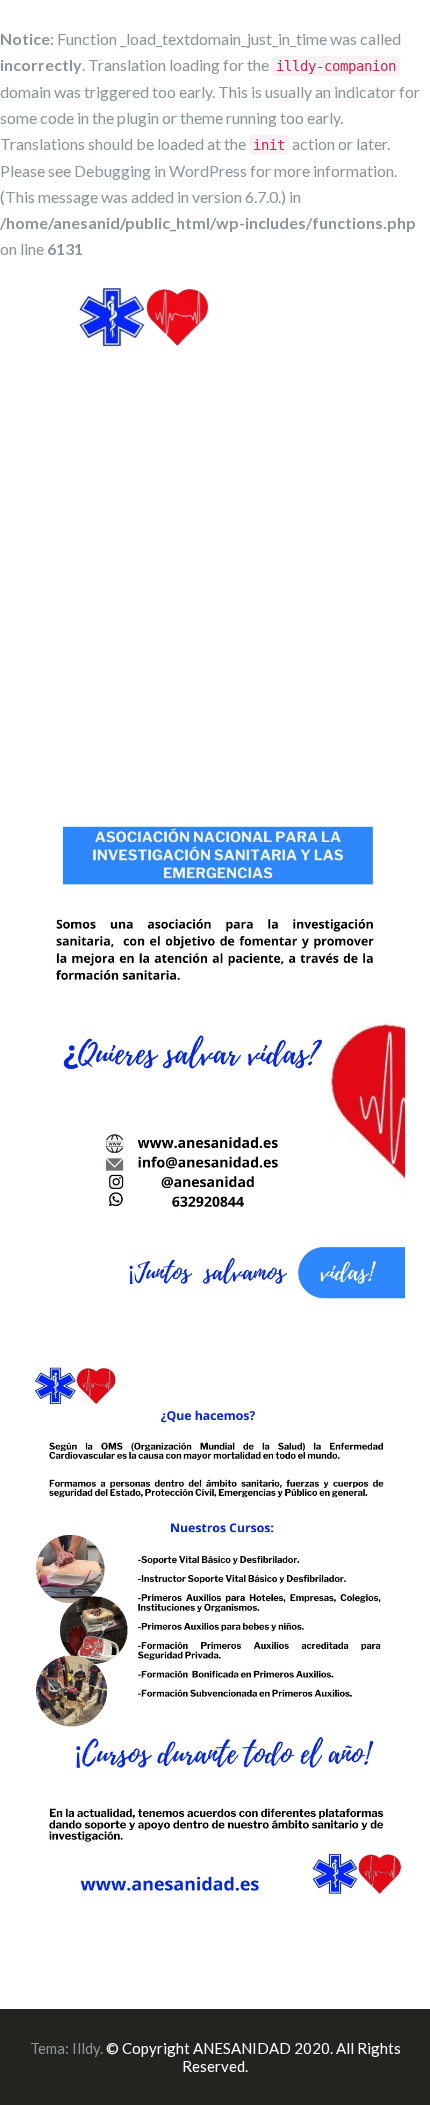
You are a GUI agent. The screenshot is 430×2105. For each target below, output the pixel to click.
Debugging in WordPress (160, 170)
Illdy (86, 2048)
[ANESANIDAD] (143, 334)
